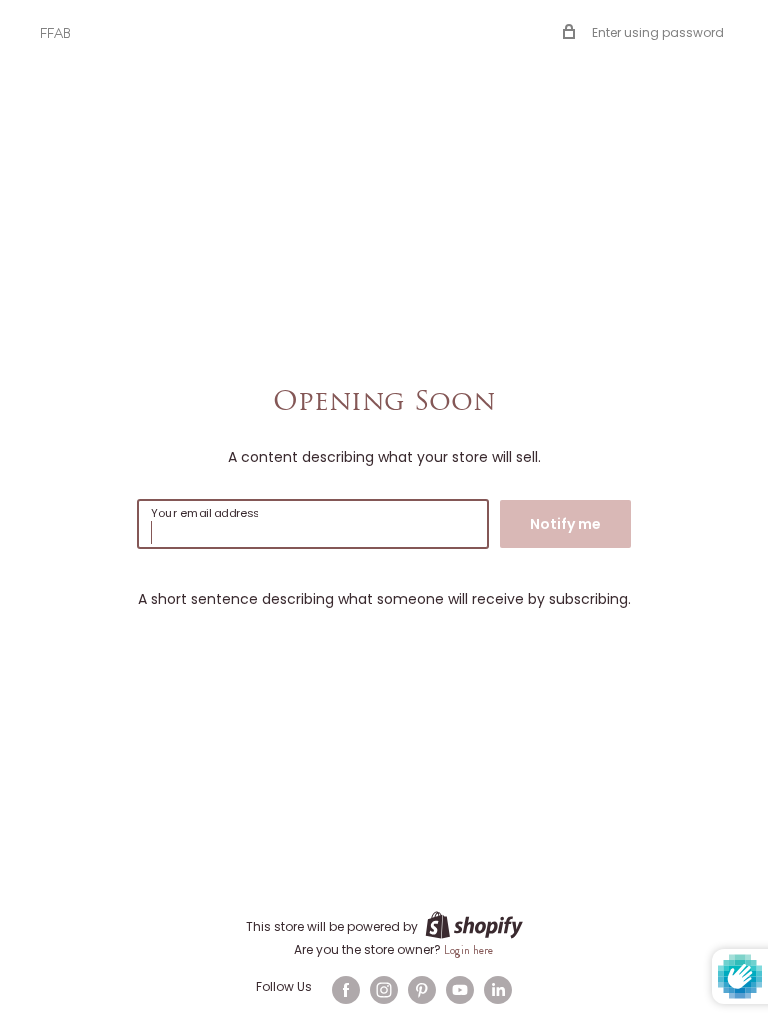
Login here (468, 950)
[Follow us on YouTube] (460, 990)
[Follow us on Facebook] (346, 990)
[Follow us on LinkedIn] (498, 990)
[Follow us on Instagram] (384, 990)
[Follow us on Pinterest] (422, 990)
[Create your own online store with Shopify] (474, 925)
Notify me (565, 524)
